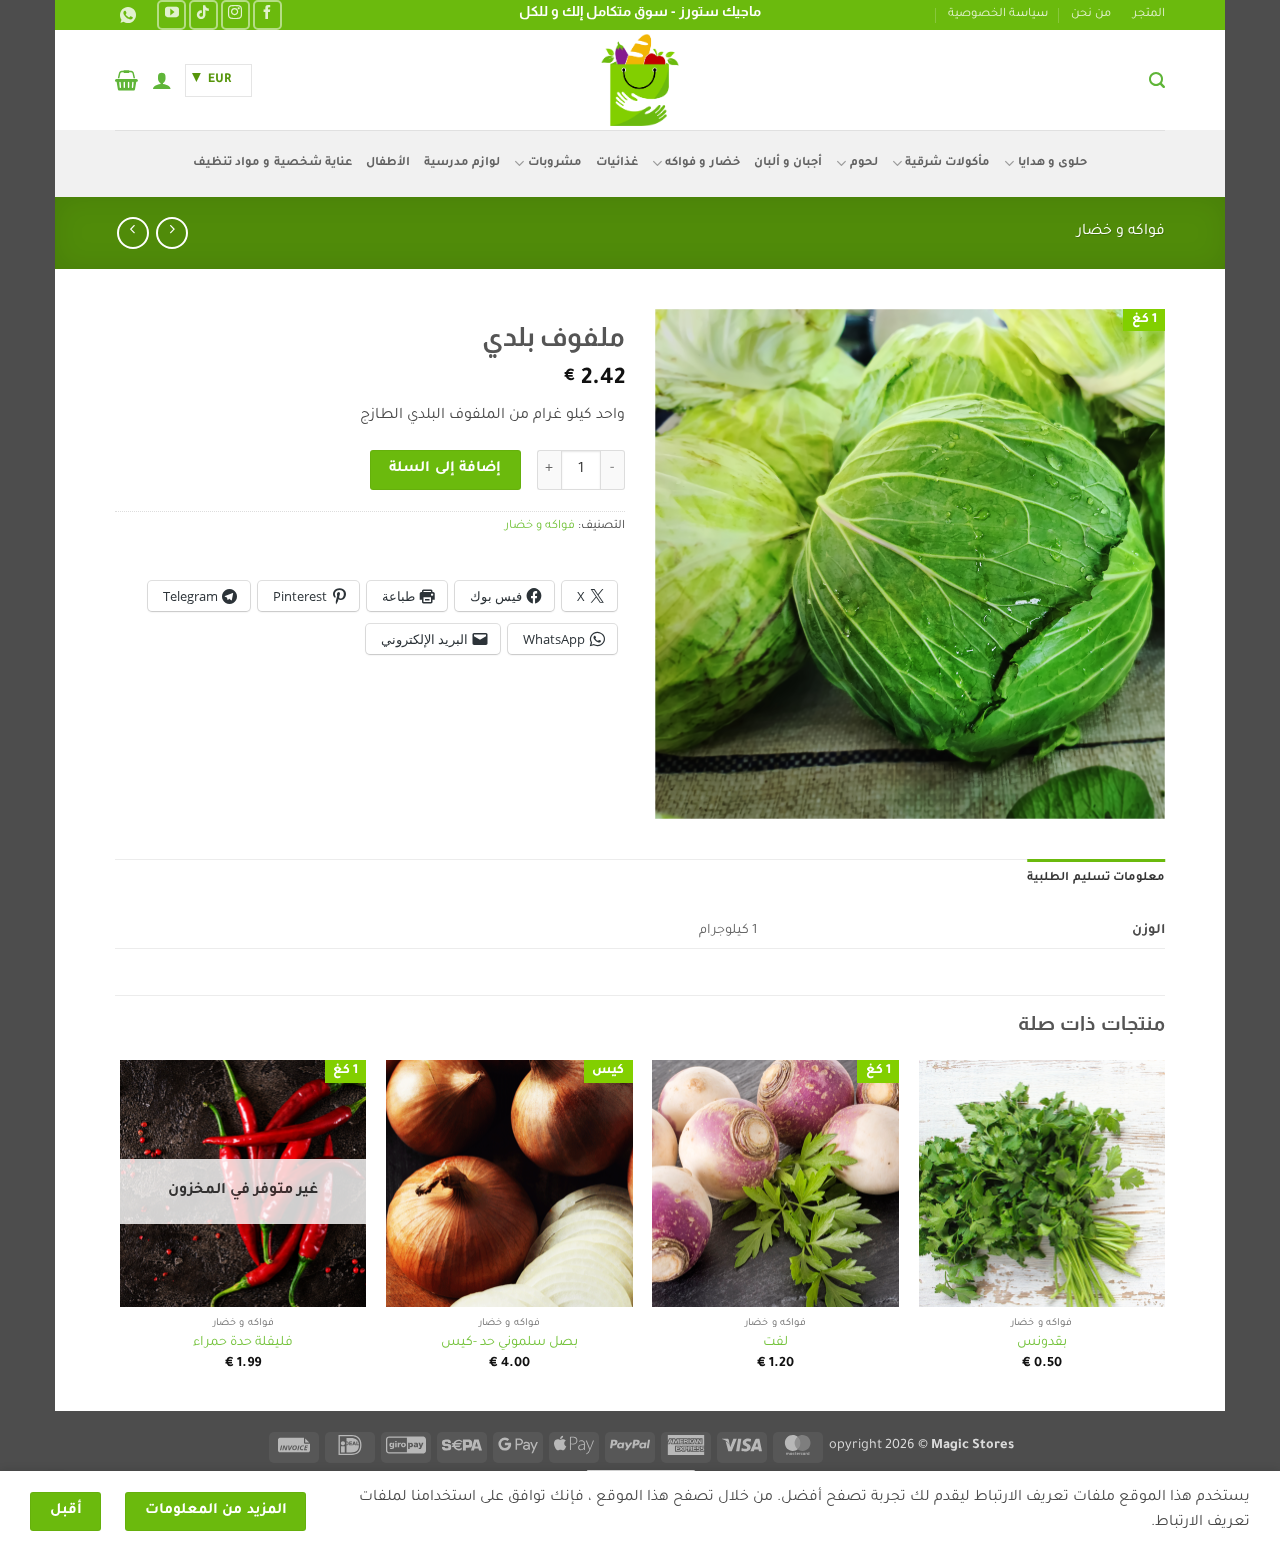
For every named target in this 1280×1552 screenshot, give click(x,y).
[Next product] (171, 232)
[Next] (121, 1233)
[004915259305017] (125, 15)
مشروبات (554, 163)
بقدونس (1042, 1343)
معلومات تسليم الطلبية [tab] (1096, 878)
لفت (775, 1343)
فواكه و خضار (1121, 232)
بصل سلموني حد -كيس (509, 1343)
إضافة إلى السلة (445, 469)
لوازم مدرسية (462, 163)
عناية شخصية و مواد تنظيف (272, 163)
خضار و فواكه (702, 163)
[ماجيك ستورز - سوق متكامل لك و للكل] (640, 80)
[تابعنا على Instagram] (235, 14)
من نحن (1091, 14)
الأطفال (388, 163)
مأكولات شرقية (947, 163)
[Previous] (1164, 1233)
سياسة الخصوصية (998, 14)
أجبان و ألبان (788, 163)
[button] (1157, 80)
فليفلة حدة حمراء (243, 1343)
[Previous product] (132, 232)
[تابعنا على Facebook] (267, 14)
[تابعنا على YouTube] (171, 14)
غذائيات (617, 163)
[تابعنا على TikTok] (203, 14)
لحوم (863, 163)
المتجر (1149, 14)
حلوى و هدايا (1052, 163)
